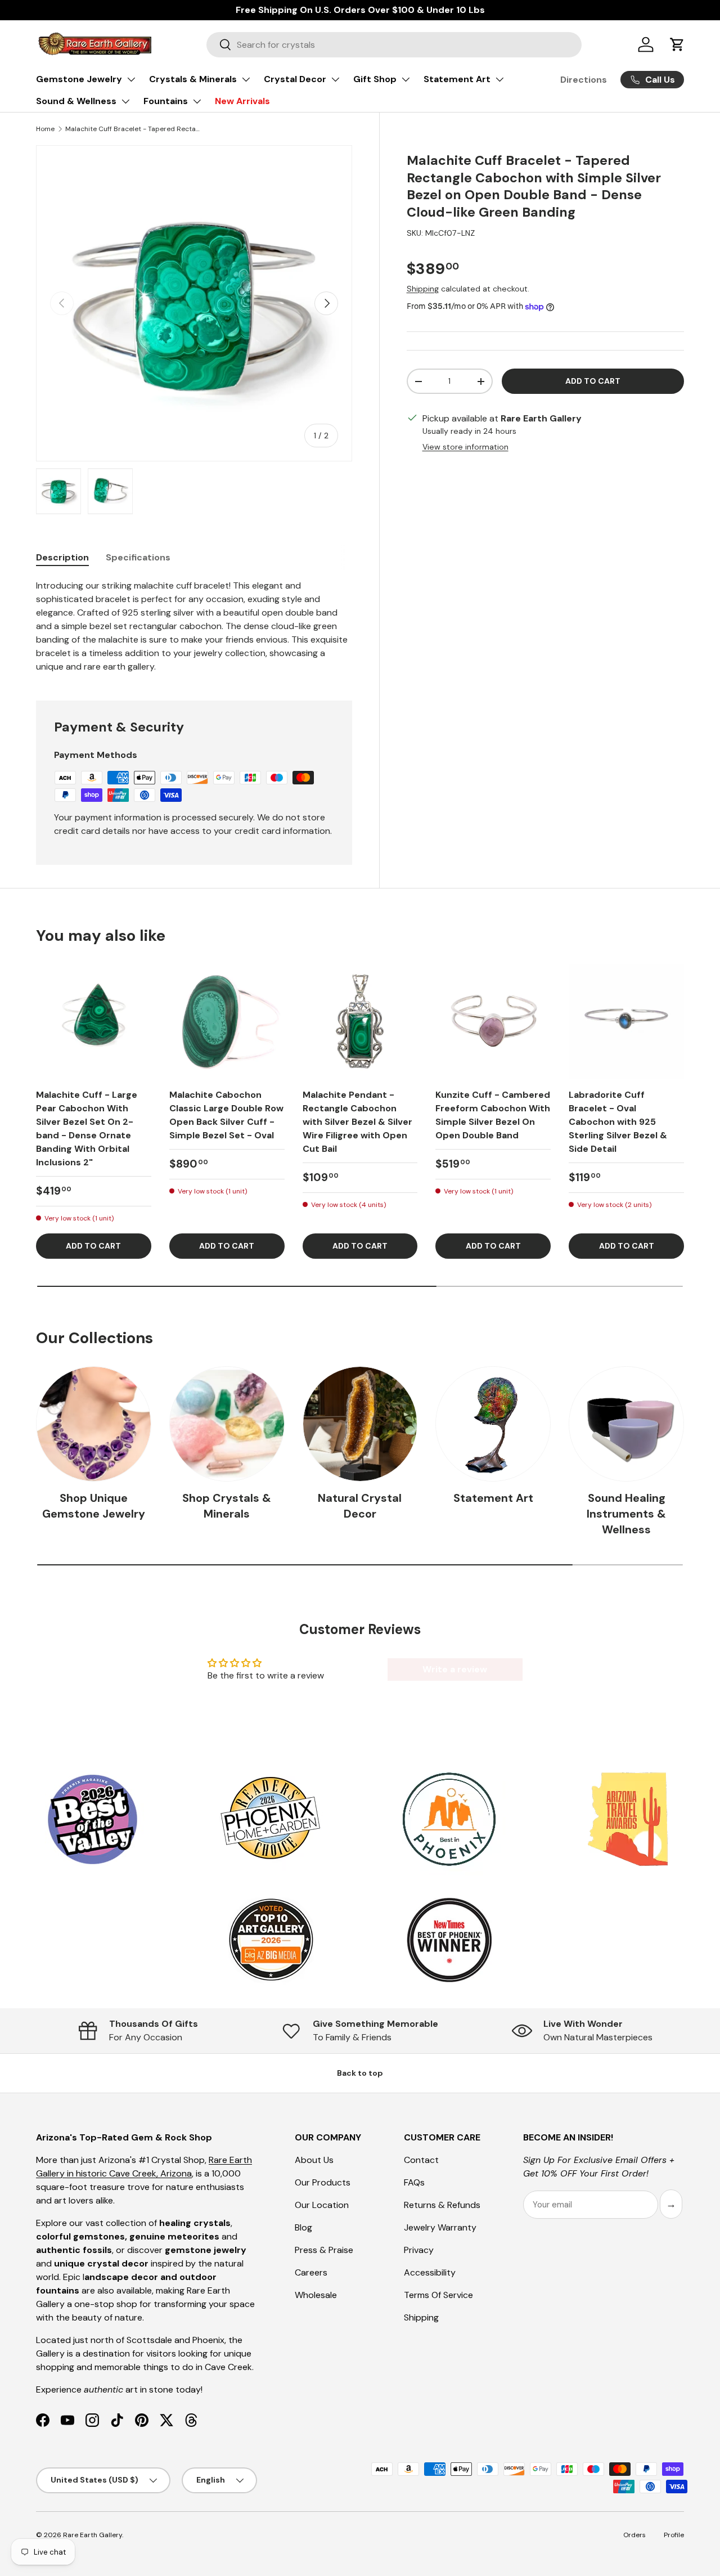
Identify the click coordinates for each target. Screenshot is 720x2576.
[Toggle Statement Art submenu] (499, 79)
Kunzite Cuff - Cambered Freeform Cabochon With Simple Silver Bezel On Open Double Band (493, 1115)
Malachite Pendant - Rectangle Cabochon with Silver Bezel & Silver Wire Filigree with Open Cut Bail (357, 1122)
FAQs (414, 2182)
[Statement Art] (493, 1424)
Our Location (322, 2205)
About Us (314, 2160)
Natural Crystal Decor (360, 1506)
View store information (465, 447)
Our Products (323, 2182)
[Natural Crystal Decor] (360, 1424)
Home (45, 129)
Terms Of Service (438, 2295)
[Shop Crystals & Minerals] (227, 1424)
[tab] (62, 557)
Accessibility (430, 2272)
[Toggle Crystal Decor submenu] (335, 79)
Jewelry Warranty (440, 2227)
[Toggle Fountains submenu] (197, 101)
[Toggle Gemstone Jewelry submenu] (131, 79)
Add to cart (593, 381)
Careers (311, 2272)
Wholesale (316, 2295)
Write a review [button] (455, 1669)
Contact (421, 2160)
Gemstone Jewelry (79, 79)
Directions (584, 80)
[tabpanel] (194, 626)
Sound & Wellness (76, 101)
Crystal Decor (295, 79)
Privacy (419, 2250)
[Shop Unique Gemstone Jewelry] (94, 1424)
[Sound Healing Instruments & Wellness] (626, 1424)
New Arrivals (242, 101)
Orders (634, 2535)
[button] (677, 44)
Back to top (360, 2073)
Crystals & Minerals (193, 79)
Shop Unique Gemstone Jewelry (94, 1506)
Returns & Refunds (442, 2205)
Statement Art (457, 79)
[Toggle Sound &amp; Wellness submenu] (125, 101)
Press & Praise (324, 2250)
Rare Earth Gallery (93, 2535)
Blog (303, 2227)
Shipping (423, 289)
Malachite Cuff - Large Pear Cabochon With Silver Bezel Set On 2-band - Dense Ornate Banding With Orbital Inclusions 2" (87, 1128)
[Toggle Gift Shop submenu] (406, 79)
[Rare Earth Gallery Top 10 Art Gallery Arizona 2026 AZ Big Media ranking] (271, 1941)
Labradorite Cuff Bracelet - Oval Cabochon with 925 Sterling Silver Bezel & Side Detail (618, 1122)
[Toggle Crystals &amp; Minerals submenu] (246, 79)
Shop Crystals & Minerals (227, 1506)
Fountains (166, 101)
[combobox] (394, 45)
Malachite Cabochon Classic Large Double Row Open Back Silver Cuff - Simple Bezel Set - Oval (226, 1115)
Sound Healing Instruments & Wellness (626, 1513)
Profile (674, 2535)
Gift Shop (375, 79)
